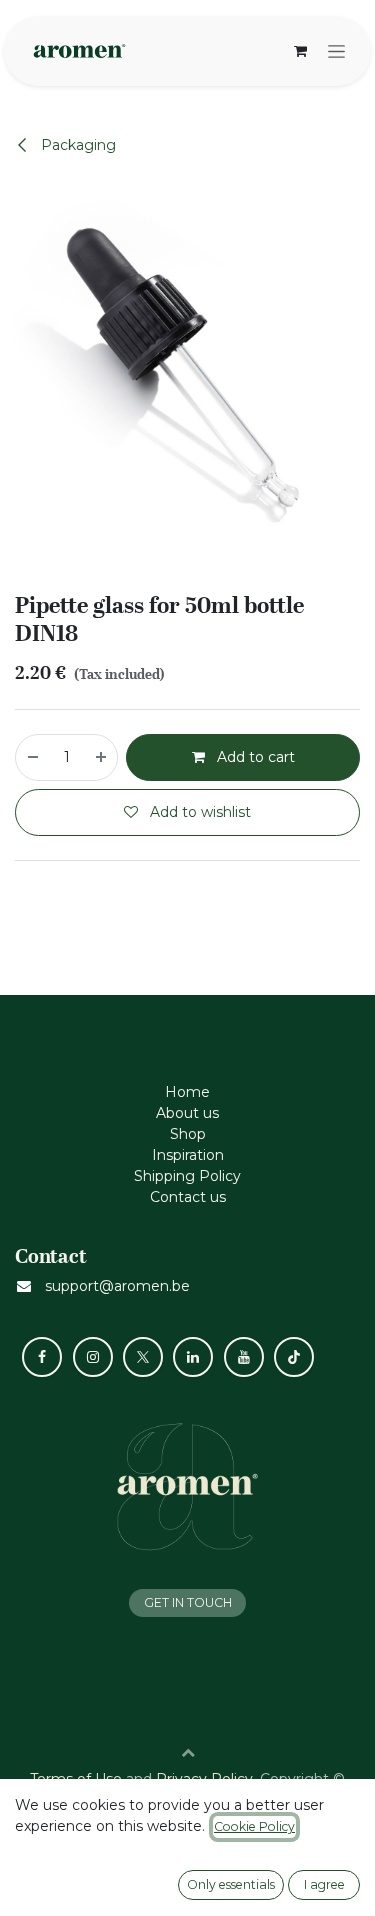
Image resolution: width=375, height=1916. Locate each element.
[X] (143, 1357)
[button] (188, 1752)
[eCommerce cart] (300, 51)
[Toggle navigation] (336, 51)
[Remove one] (32, 757)
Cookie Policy (254, 1826)
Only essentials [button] (231, 1884)
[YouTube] (244, 1357)
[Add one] (102, 757)
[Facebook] (42, 1357)
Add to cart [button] (254, 757)
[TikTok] (294, 1357)
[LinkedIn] (193, 1357)
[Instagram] (93, 1357)
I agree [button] (324, 1884)
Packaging (76, 145)
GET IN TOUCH (188, 1602)
